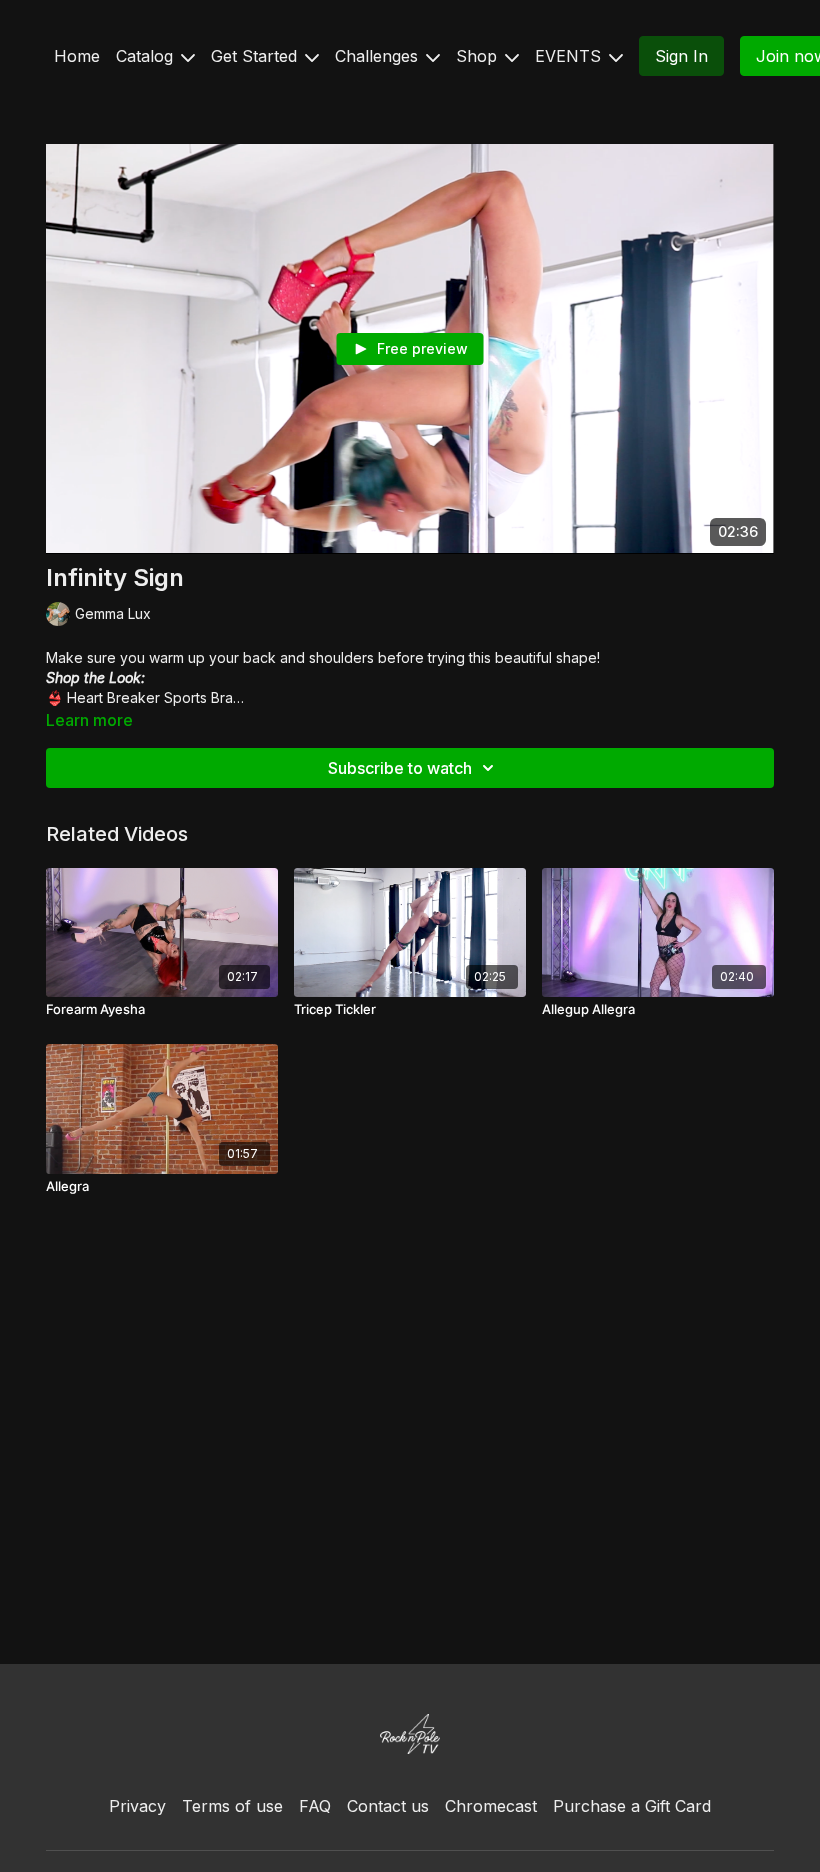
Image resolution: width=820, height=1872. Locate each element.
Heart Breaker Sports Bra (150, 697)
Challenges (379, 56)
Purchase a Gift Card (632, 1806)
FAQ (315, 1806)
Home (77, 56)
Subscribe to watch (400, 768)
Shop (479, 56)
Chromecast (491, 1806)
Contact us (388, 1806)
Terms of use (232, 1806)
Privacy (137, 1806)
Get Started (256, 56)
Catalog (147, 56)
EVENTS (570, 56)
